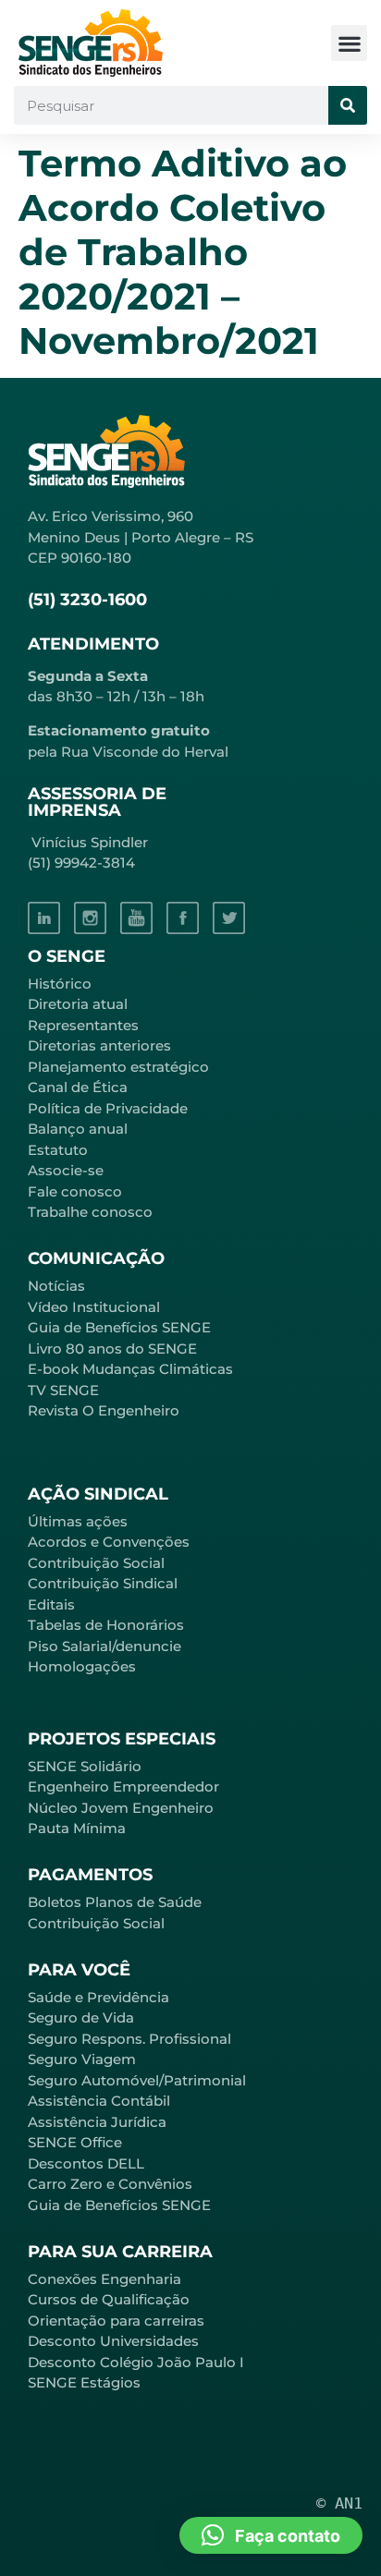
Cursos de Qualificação (109, 2299)
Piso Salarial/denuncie (104, 1646)
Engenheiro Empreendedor (123, 1786)
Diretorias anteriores (99, 1045)
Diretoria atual (78, 1004)
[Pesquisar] (348, 105)
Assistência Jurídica (97, 2122)
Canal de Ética (78, 1087)
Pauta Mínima (77, 1828)
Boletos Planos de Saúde (115, 1902)
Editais (51, 1604)
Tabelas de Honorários (106, 1625)
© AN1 (339, 2503)
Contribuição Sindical (103, 1583)
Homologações (82, 1666)
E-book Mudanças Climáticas (130, 1369)
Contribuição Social (96, 1563)
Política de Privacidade (108, 1108)
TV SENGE (63, 1390)
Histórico (60, 984)
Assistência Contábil (99, 2101)
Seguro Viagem (82, 2059)
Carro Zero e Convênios (110, 2184)
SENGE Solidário (85, 1766)
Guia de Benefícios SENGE (119, 2205)
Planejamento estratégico (118, 1067)
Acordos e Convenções (109, 1542)
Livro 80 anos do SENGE (112, 1349)
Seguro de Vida (81, 2017)
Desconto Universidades (113, 2341)
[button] (349, 43)
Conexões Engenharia (104, 2279)
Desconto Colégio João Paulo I (136, 2362)
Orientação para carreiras (116, 2321)
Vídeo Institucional (94, 1307)
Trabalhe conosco (90, 1212)
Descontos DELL (86, 2163)
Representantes (83, 1025)
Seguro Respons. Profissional (129, 2039)
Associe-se (66, 1170)
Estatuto (58, 1150)
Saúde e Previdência (98, 1997)
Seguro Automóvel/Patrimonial (137, 2080)
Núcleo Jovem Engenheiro (121, 1808)
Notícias (56, 1286)
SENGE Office (75, 2142)
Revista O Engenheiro (104, 1410)
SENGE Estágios (84, 2382)
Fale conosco (75, 1191)
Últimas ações (78, 1521)
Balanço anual (78, 1129)
